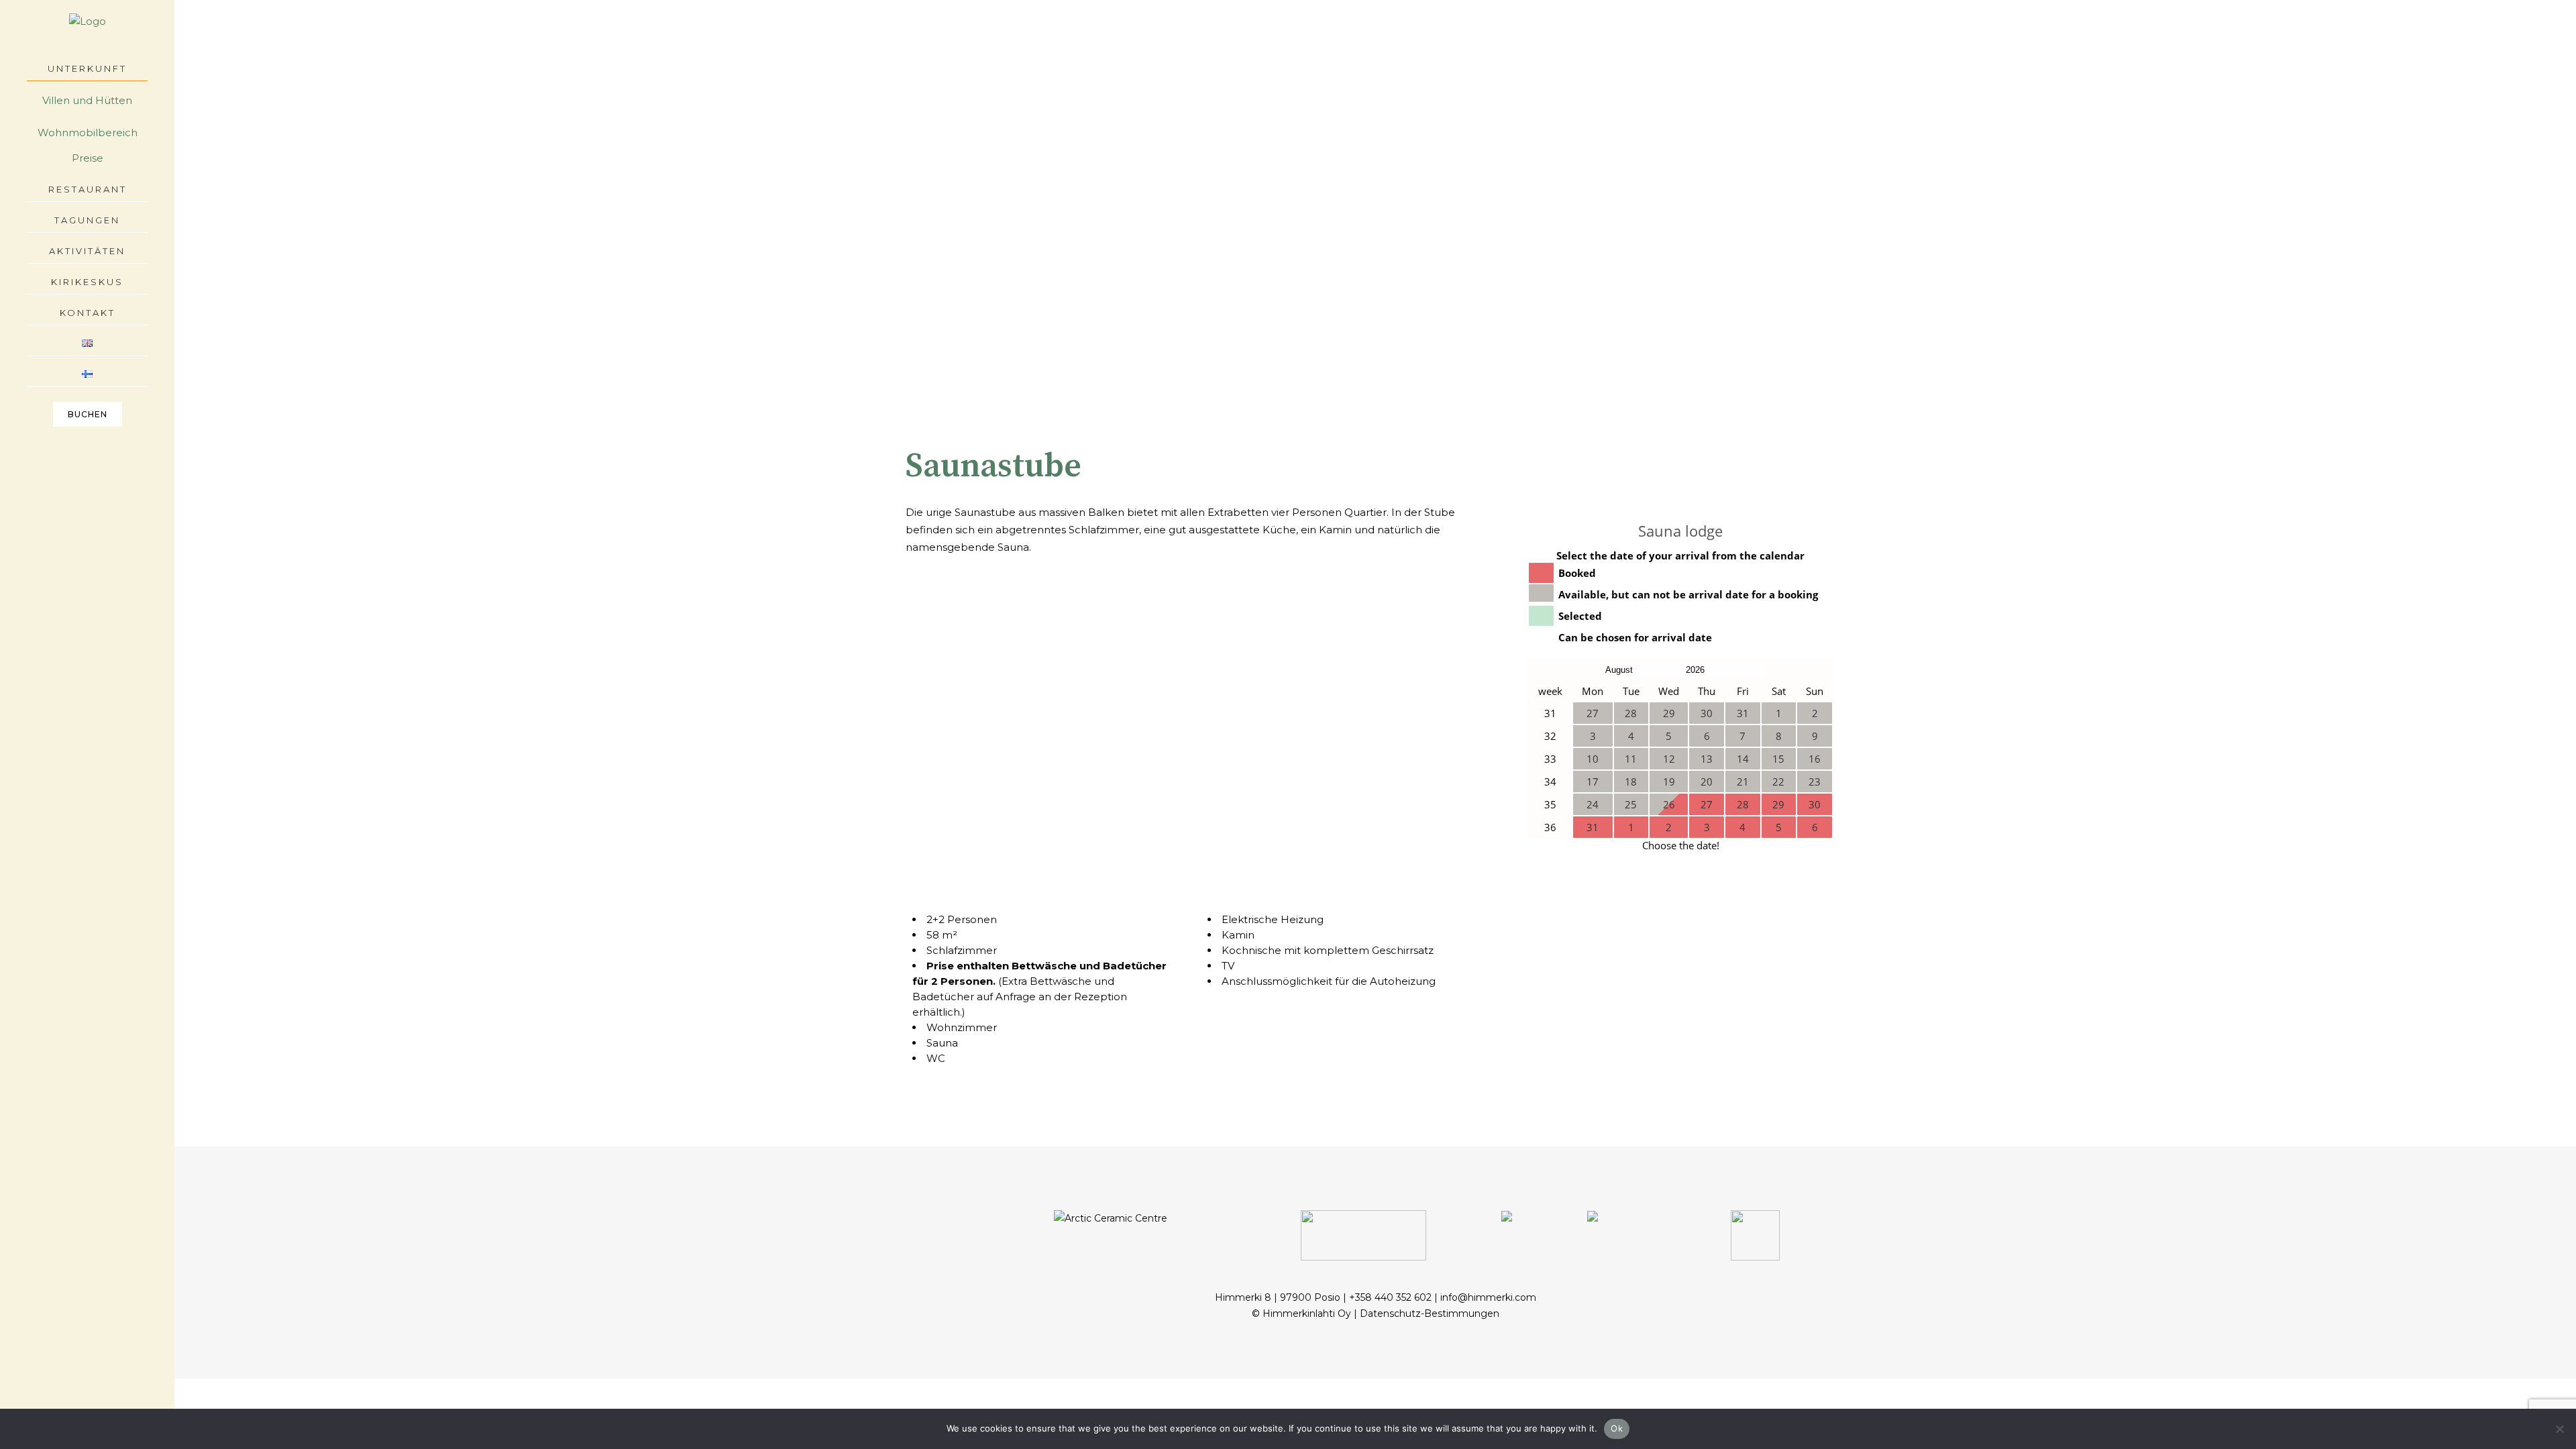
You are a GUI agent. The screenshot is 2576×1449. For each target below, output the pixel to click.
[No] (2559, 1429)
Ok (1617, 1428)
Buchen (88, 414)
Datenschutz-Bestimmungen (1430, 1313)
